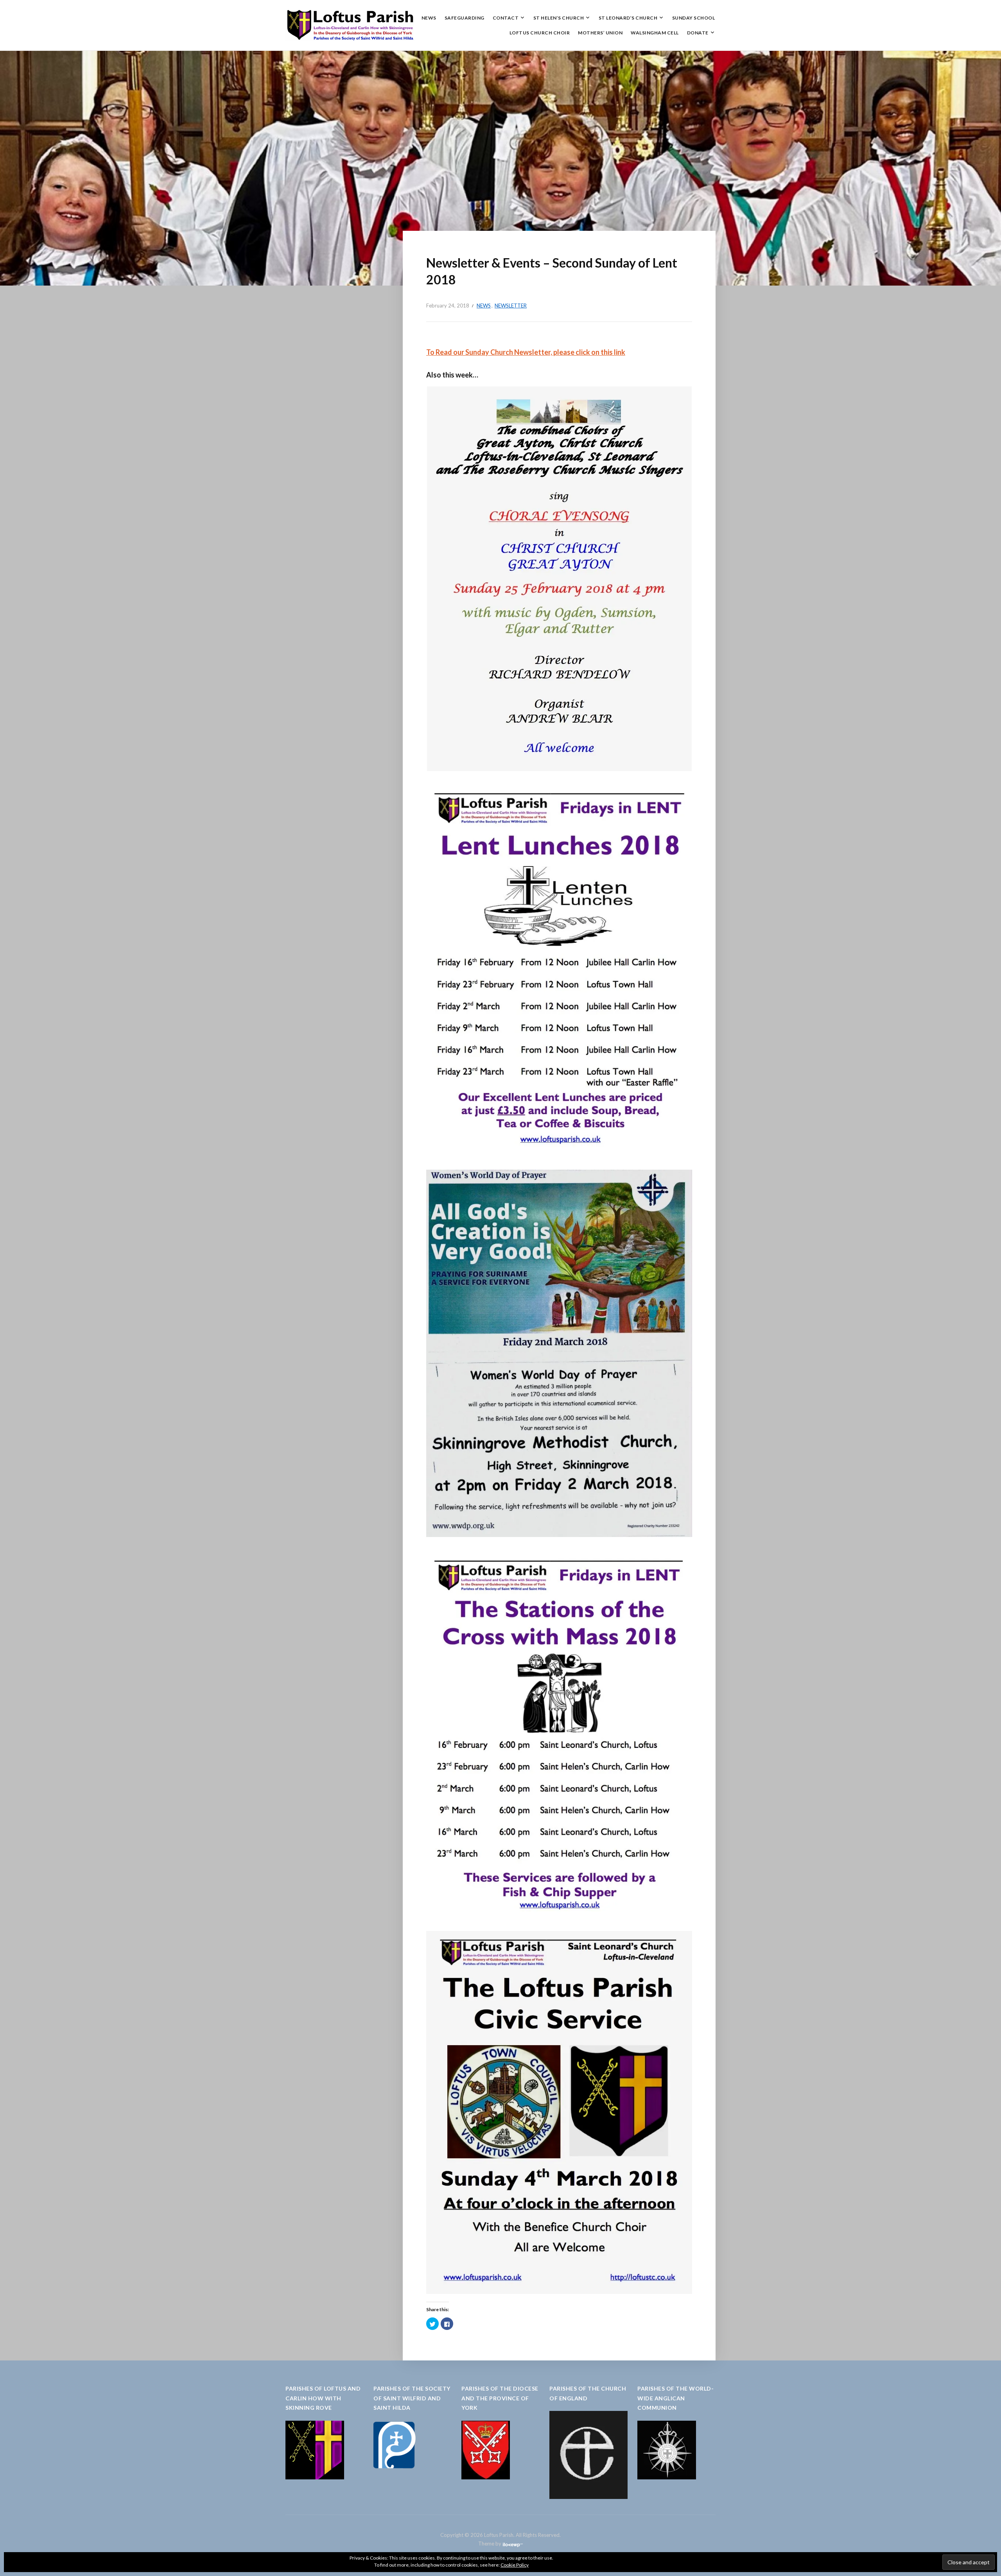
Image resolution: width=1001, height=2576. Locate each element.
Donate (698, 33)
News (429, 18)
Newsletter (511, 306)
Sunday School (694, 18)
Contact (506, 18)
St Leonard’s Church (628, 18)
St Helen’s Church (559, 18)
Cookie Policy (515, 2565)
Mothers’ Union (600, 33)
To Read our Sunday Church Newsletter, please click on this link (526, 352)
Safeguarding (465, 18)
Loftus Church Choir (540, 33)
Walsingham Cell (655, 33)
